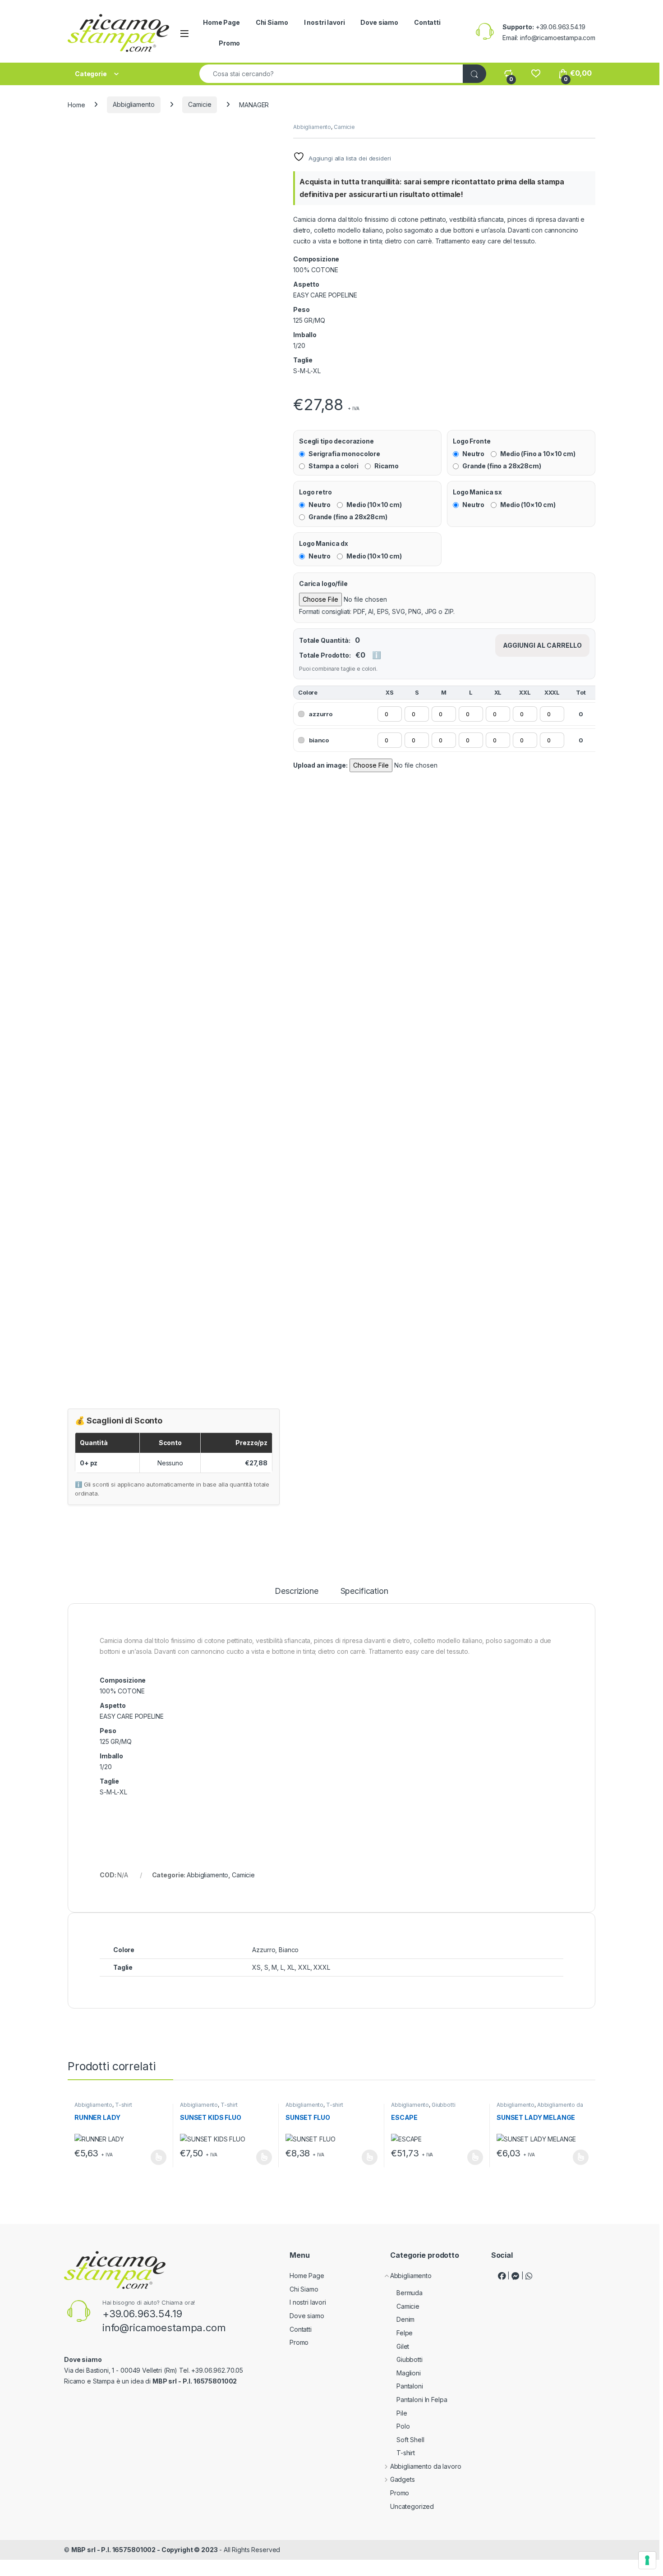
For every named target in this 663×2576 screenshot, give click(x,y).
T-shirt (124, 2105)
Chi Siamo (272, 22)
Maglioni (409, 2373)
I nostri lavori (325, 22)
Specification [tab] (364, 1591)
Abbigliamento (134, 104)
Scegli (157, 2157)
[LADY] (294, 389)
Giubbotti (444, 2105)
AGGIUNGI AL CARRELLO (542, 645)
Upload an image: (320, 765)
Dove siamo (379, 22)
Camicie (200, 104)
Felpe (405, 2333)
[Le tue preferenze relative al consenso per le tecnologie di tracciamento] (647, 2560)
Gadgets (403, 2479)
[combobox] (331, 74)
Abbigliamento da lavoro (540, 2108)
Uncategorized (412, 2506)
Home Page (221, 22)
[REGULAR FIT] (298, 389)
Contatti (427, 22)
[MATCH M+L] (296, 389)
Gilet (403, 2346)
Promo (229, 43)
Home (76, 104)
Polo (403, 2426)
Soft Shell (410, 2440)
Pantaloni (410, 2386)
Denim (405, 2319)
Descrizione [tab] (296, 1591)
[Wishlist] (536, 73)
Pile (402, 2413)
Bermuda (410, 2293)
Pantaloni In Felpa (422, 2400)
